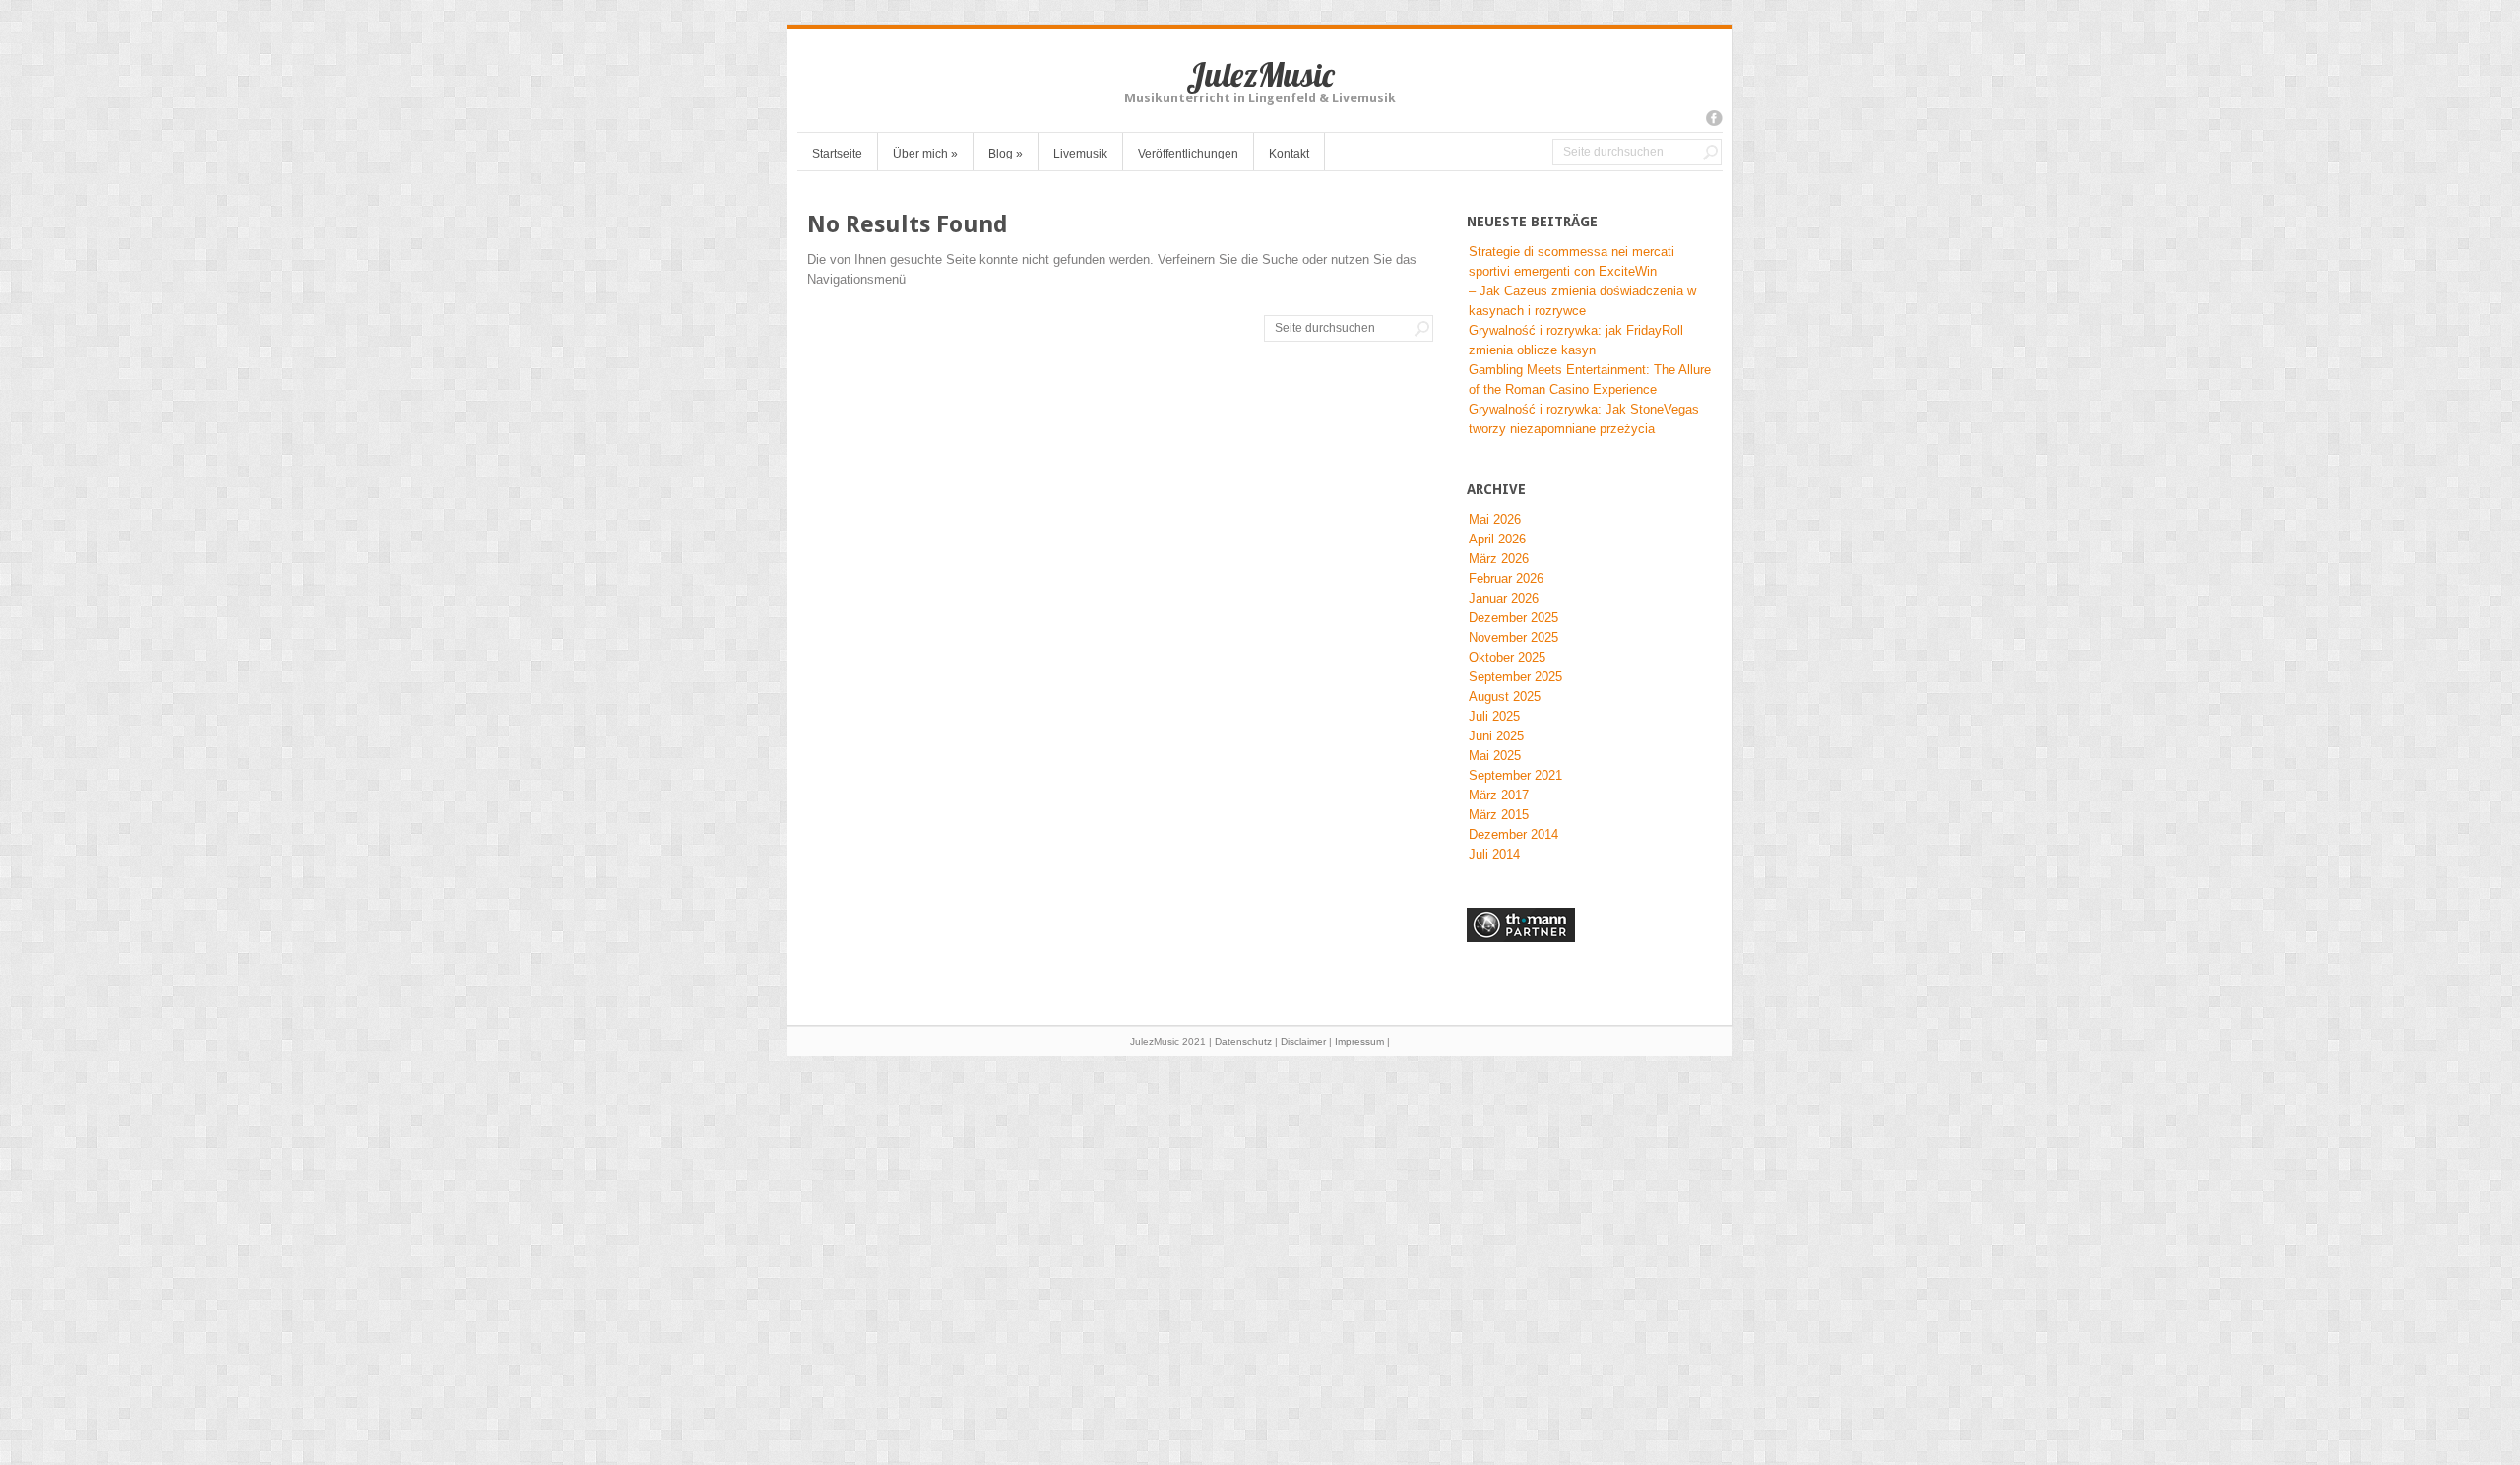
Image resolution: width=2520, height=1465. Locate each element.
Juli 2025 (1494, 716)
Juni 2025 (1496, 736)
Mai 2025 (1495, 756)
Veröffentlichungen (1188, 154)
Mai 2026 (1495, 519)
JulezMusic (1260, 74)
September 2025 (1515, 677)
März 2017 (1499, 795)
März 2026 (1499, 559)
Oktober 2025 (1507, 657)
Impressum (1359, 1041)
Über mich (925, 154)
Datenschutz (1243, 1041)
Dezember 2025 (1513, 618)
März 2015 (1499, 815)
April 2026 (1497, 539)
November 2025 (1513, 637)
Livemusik (1080, 154)
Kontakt (1289, 154)
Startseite (837, 154)
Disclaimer (1303, 1041)
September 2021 (1515, 775)
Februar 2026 (1506, 578)
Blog (1006, 154)
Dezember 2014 (1513, 834)
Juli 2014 (1494, 854)
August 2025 (1505, 697)
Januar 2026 (1504, 598)
